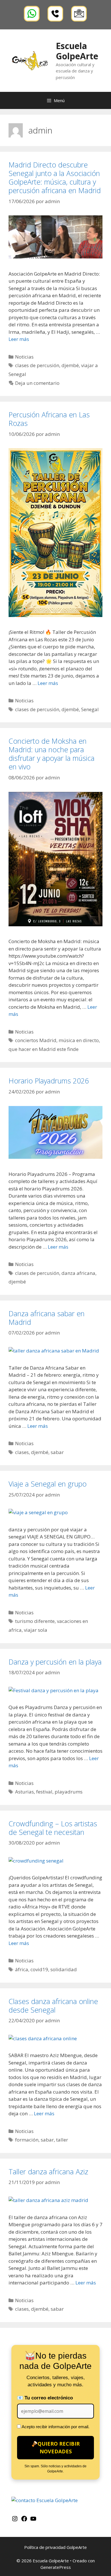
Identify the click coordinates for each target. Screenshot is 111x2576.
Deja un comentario (37, 383)
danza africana (78, 1273)
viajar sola (36, 1630)
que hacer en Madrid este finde (44, 1049)
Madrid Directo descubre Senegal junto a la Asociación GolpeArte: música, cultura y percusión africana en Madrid (55, 177)
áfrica (22, 1969)
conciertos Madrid (36, 1040)
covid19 (39, 1969)
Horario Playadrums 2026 (49, 1081)
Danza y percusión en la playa (55, 1662)
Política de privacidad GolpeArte (55, 2547)
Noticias (24, 357)
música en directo (79, 1040)
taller (62, 2140)
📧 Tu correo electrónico (45, 2398)
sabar (57, 1452)
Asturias (24, 1792)
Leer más (19, 339)
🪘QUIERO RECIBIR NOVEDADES (55, 2447)
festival (44, 1792)
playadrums (69, 1792)
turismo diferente (35, 1621)
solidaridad (64, 1969)
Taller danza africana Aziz (48, 2171)
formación (27, 2140)
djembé (70, 365)
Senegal (90, 709)
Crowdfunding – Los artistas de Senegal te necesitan (53, 1828)
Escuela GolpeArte (77, 51)
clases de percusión (37, 365)
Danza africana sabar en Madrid (47, 1318)
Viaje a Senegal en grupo (48, 1484)
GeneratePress (56, 2567)
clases (22, 1452)
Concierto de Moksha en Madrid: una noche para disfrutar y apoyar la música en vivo (52, 754)
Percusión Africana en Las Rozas (49, 419)
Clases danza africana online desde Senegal (53, 2005)
